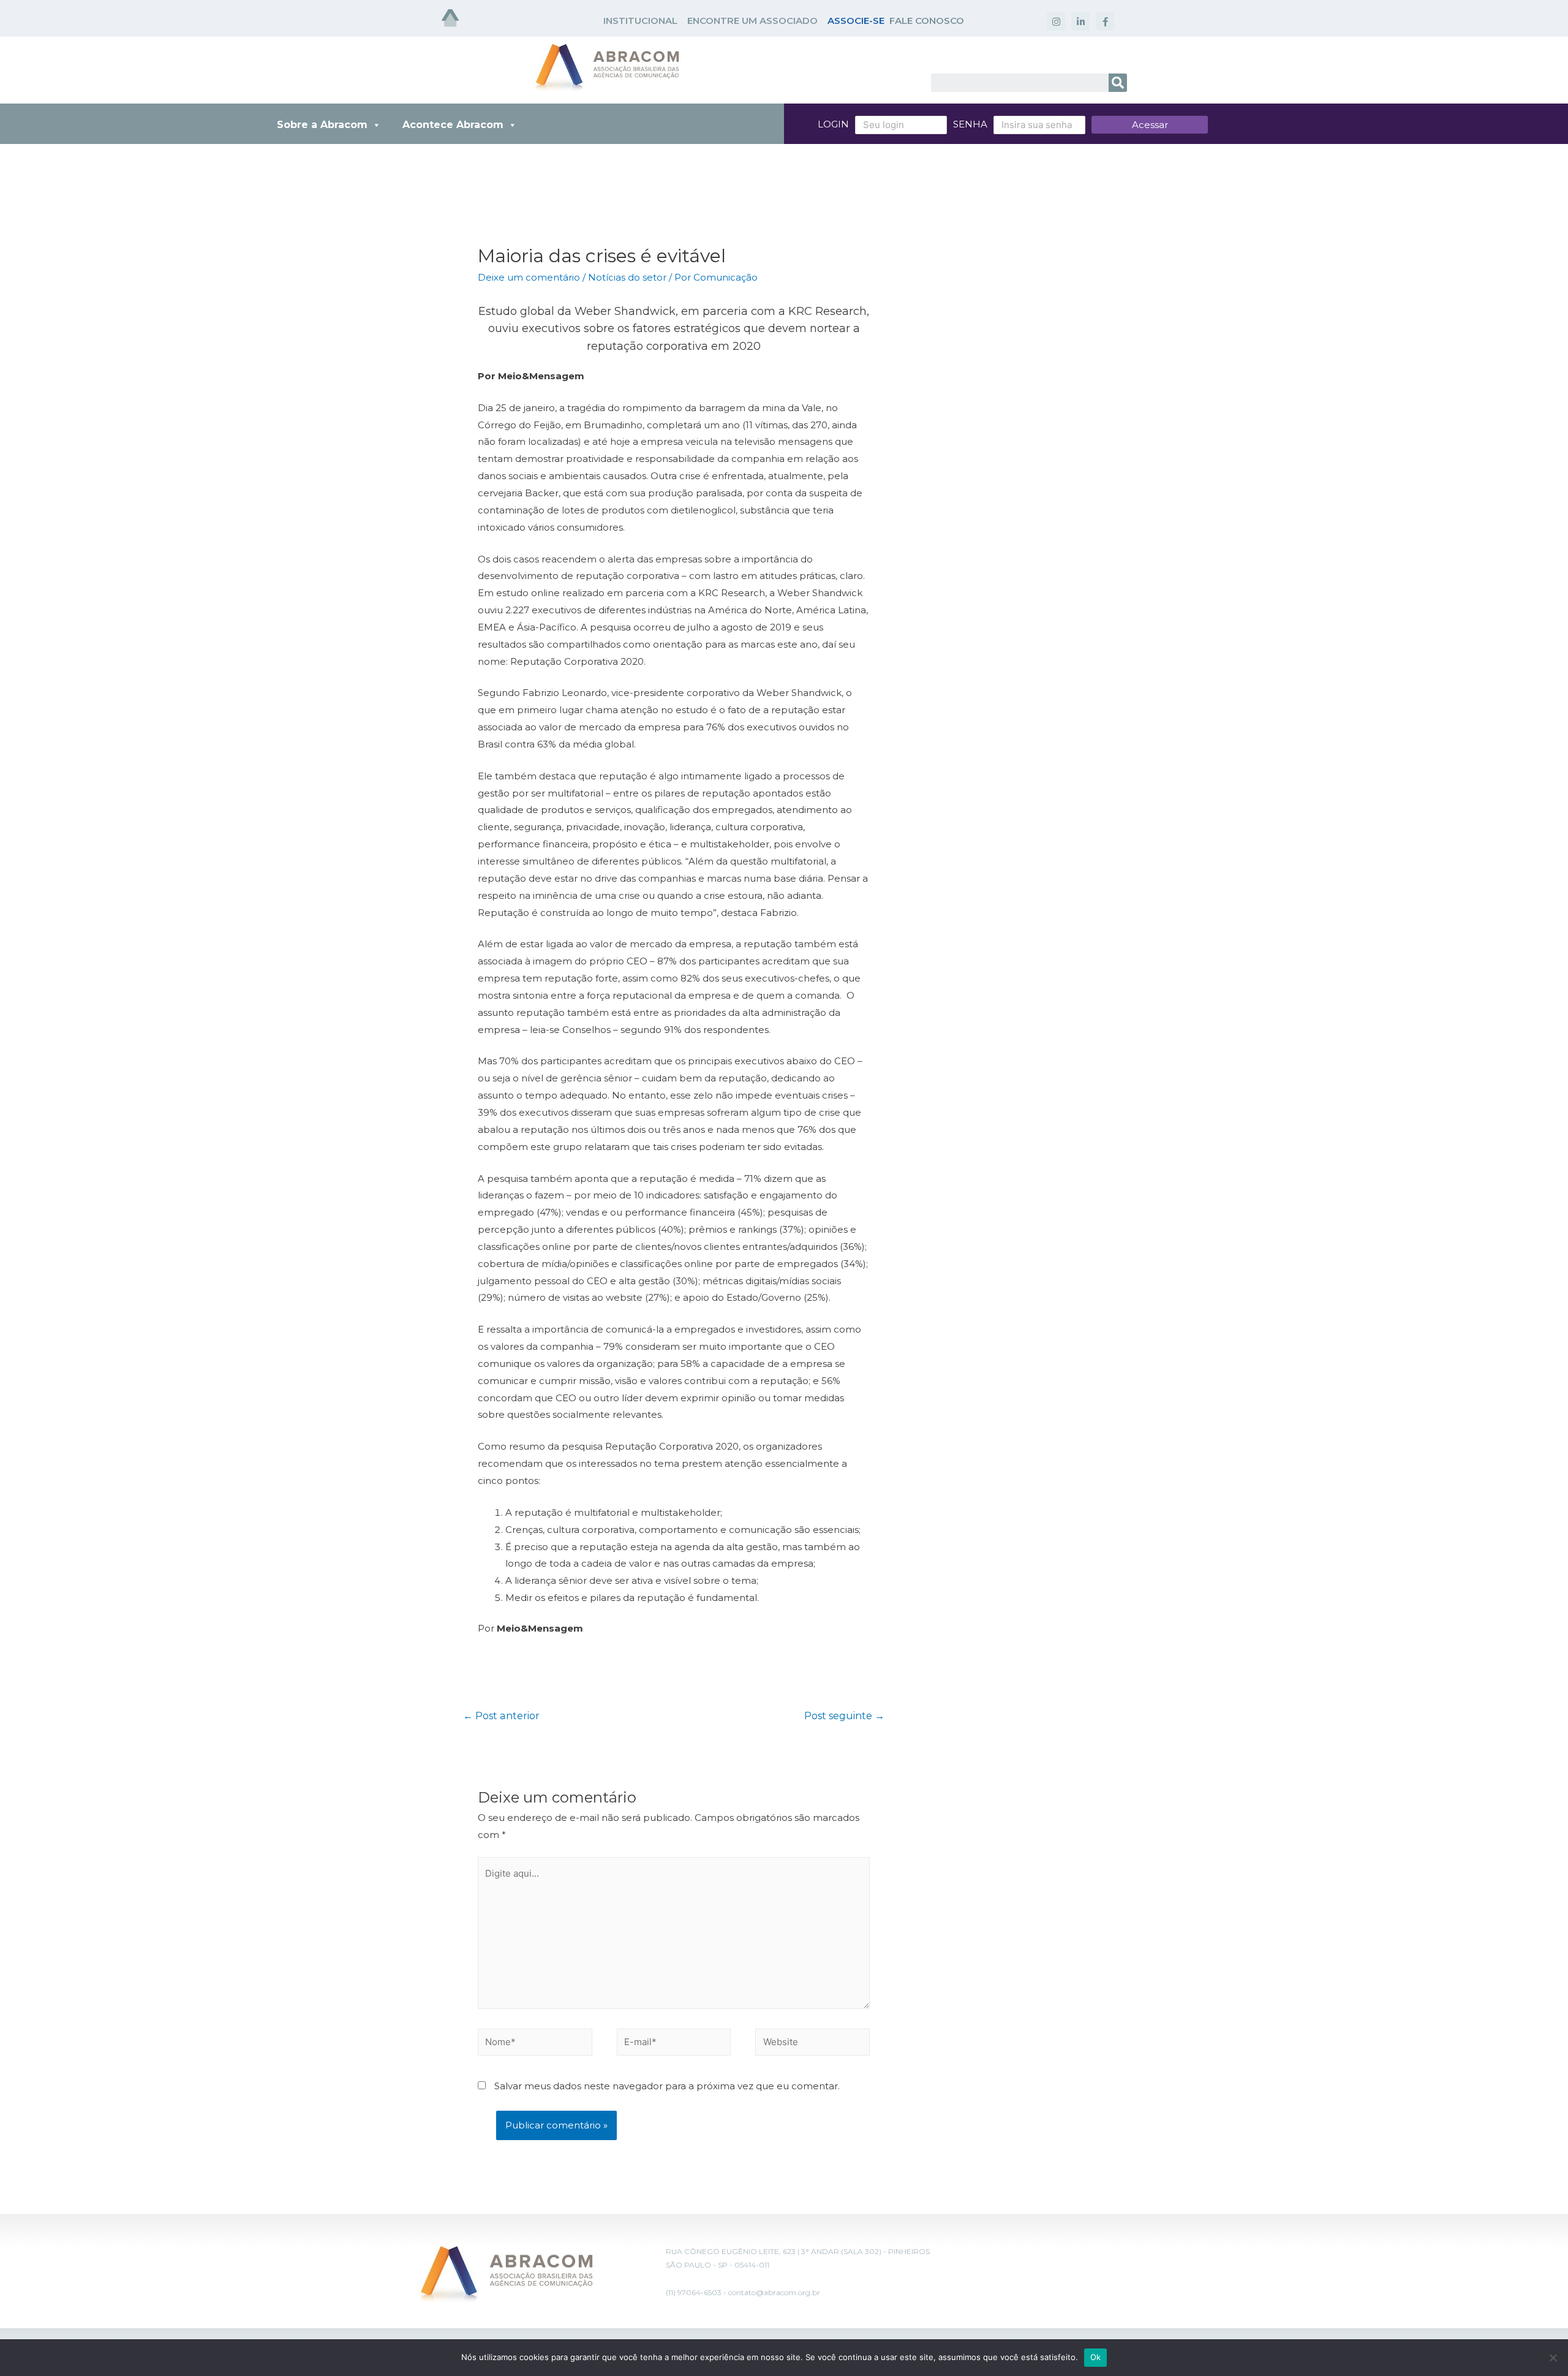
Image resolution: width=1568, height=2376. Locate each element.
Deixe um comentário (529, 277)
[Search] (1118, 83)
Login (833, 124)
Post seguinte (844, 1716)
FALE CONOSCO (927, 21)
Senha (970, 124)
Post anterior (501, 1716)
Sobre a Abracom (322, 125)
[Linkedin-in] (1080, 21)
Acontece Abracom (453, 125)
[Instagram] (1056, 21)
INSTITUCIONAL (640, 21)
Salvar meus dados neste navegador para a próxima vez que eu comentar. (667, 2086)
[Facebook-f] (1105, 21)
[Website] (812, 2044)
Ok (1096, 2357)
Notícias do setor (627, 277)
